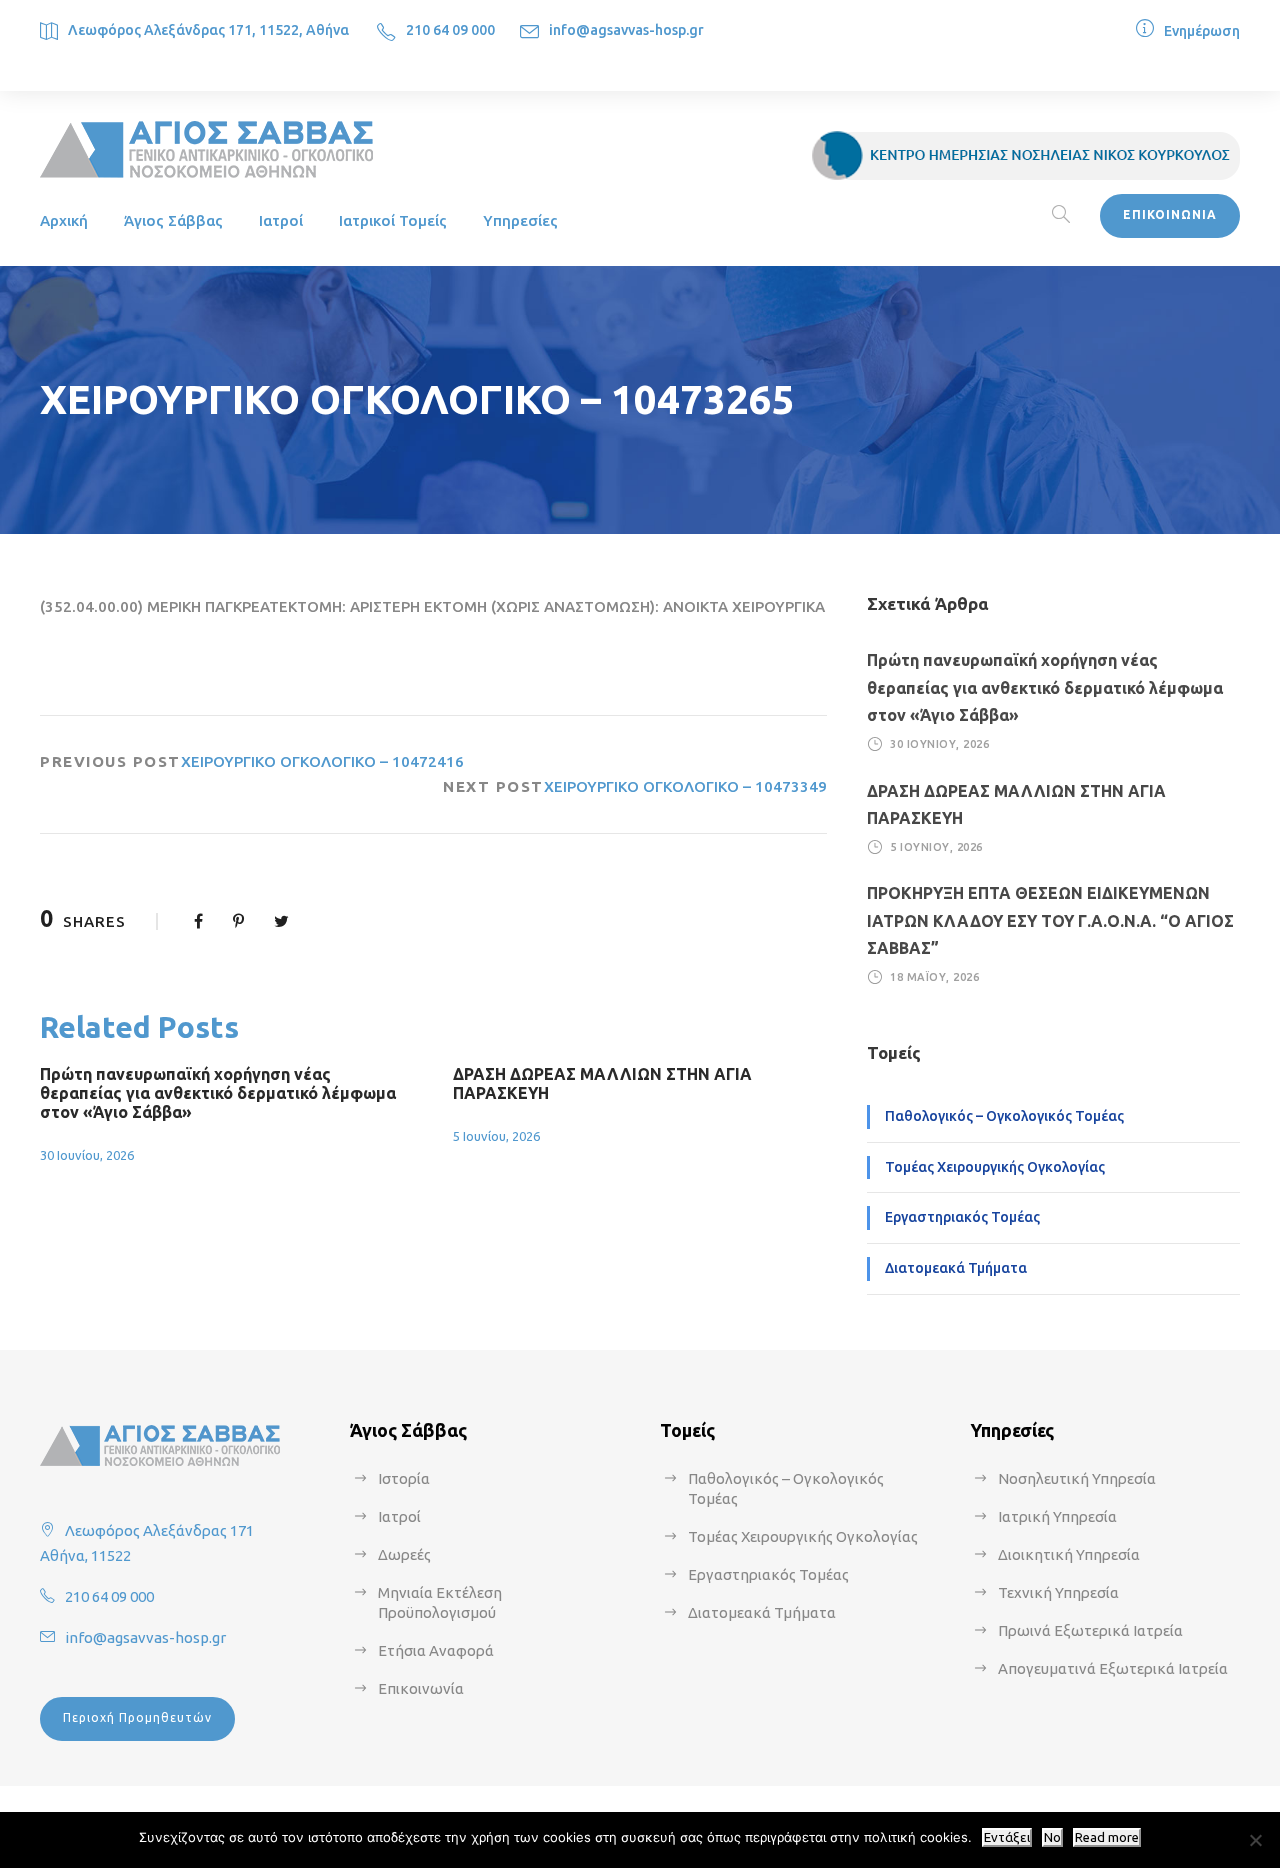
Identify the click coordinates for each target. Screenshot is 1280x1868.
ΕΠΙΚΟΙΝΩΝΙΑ (1170, 214)
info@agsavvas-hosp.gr (626, 30)
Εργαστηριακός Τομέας (962, 1217)
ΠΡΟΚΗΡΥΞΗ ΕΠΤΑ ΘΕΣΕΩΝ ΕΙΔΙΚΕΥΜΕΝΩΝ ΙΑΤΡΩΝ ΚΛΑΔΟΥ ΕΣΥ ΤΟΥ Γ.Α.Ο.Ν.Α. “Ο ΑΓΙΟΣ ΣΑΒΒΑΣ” (1050, 920)
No (1052, 1837)
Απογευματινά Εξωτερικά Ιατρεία (1113, 1668)
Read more (1107, 1837)
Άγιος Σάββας (173, 220)
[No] (1255, 1840)
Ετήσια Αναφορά (436, 1650)
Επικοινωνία (421, 1688)
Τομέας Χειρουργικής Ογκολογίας (995, 1167)
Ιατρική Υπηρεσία (1057, 1516)
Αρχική (64, 220)
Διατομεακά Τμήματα (956, 1268)
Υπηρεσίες (520, 220)
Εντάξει (1007, 1837)
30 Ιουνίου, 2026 (87, 1155)
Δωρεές (404, 1554)
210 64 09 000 (450, 30)
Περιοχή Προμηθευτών (137, 1717)
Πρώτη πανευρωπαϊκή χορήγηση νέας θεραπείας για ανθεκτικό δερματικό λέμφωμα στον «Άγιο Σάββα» (218, 1093)
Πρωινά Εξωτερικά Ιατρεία (1090, 1630)
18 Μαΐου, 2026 (934, 977)
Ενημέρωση (1202, 31)
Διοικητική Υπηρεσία (1069, 1554)
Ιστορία (404, 1478)
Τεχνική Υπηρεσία (1058, 1592)
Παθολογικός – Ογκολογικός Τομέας (1004, 1116)
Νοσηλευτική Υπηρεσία (1077, 1478)
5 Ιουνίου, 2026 (496, 1136)
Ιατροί (281, 220)
